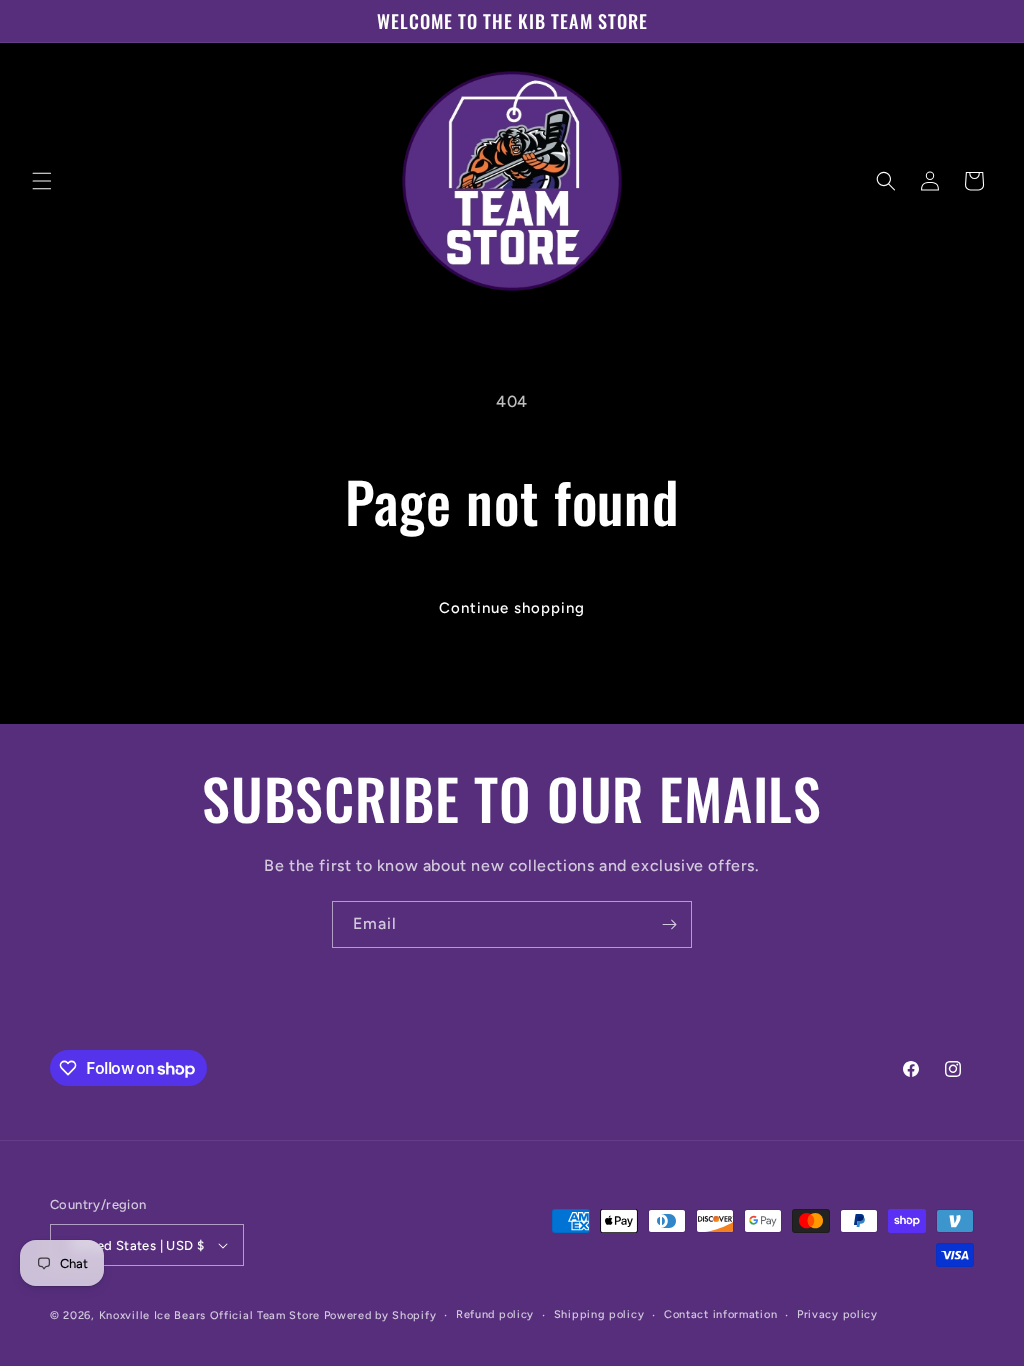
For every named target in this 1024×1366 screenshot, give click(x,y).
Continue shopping (512, 608)
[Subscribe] (669, 924)
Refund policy (495, 1314)
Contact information (720, 1314)
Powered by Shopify (380, 1315)
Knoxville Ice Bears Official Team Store (209, 1315)
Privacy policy (837, 1314)
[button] (42, 181)
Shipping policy (599, 1314)
